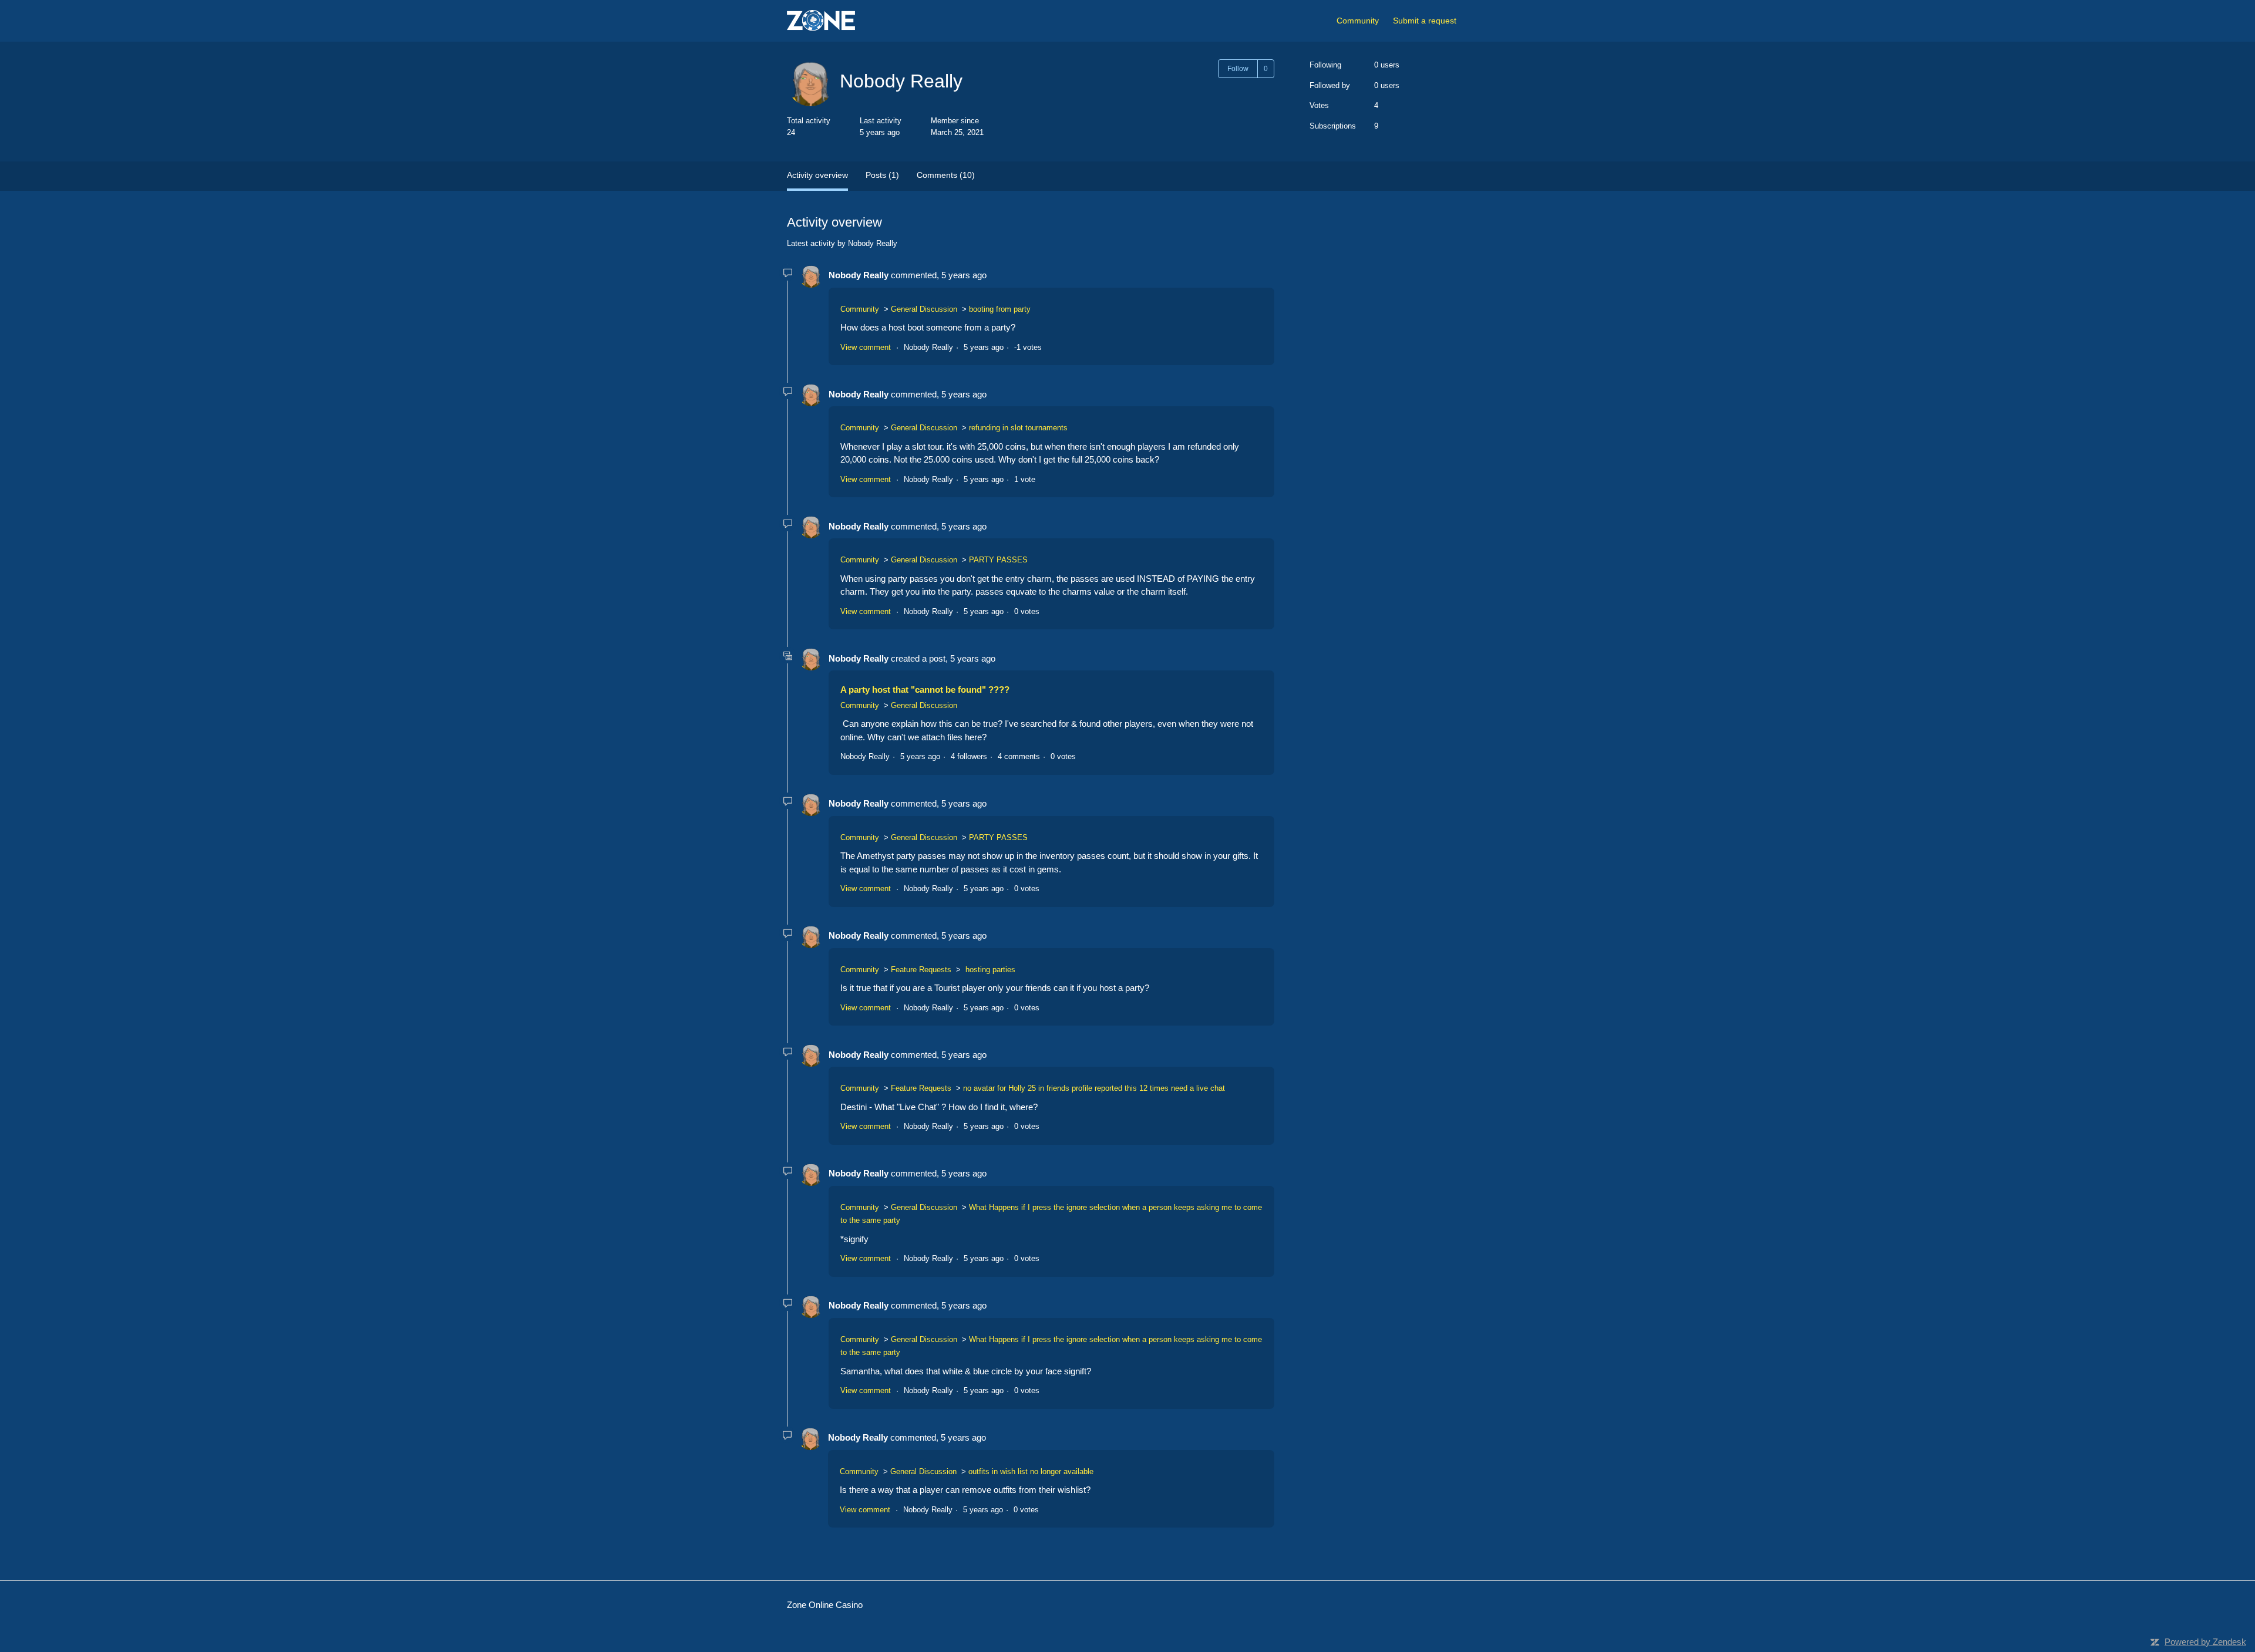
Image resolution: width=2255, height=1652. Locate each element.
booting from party (1000, 309)
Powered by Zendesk (2205, 1642)
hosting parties (989, 970)
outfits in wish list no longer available (1031, 1471)
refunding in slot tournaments (1018, 428)
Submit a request (1425, 21)
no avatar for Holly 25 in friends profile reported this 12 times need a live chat (1094, 1088)
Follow (1238, 69)
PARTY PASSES (998, 560)
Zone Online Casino (825, 1605)
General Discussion (924, 309)
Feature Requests (921, 970)
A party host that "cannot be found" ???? (925, 690)
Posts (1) (882, 175)
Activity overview (817, 175)
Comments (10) (946, 175)
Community (1358, 21)
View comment (866, 347)
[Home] (821, 21)
